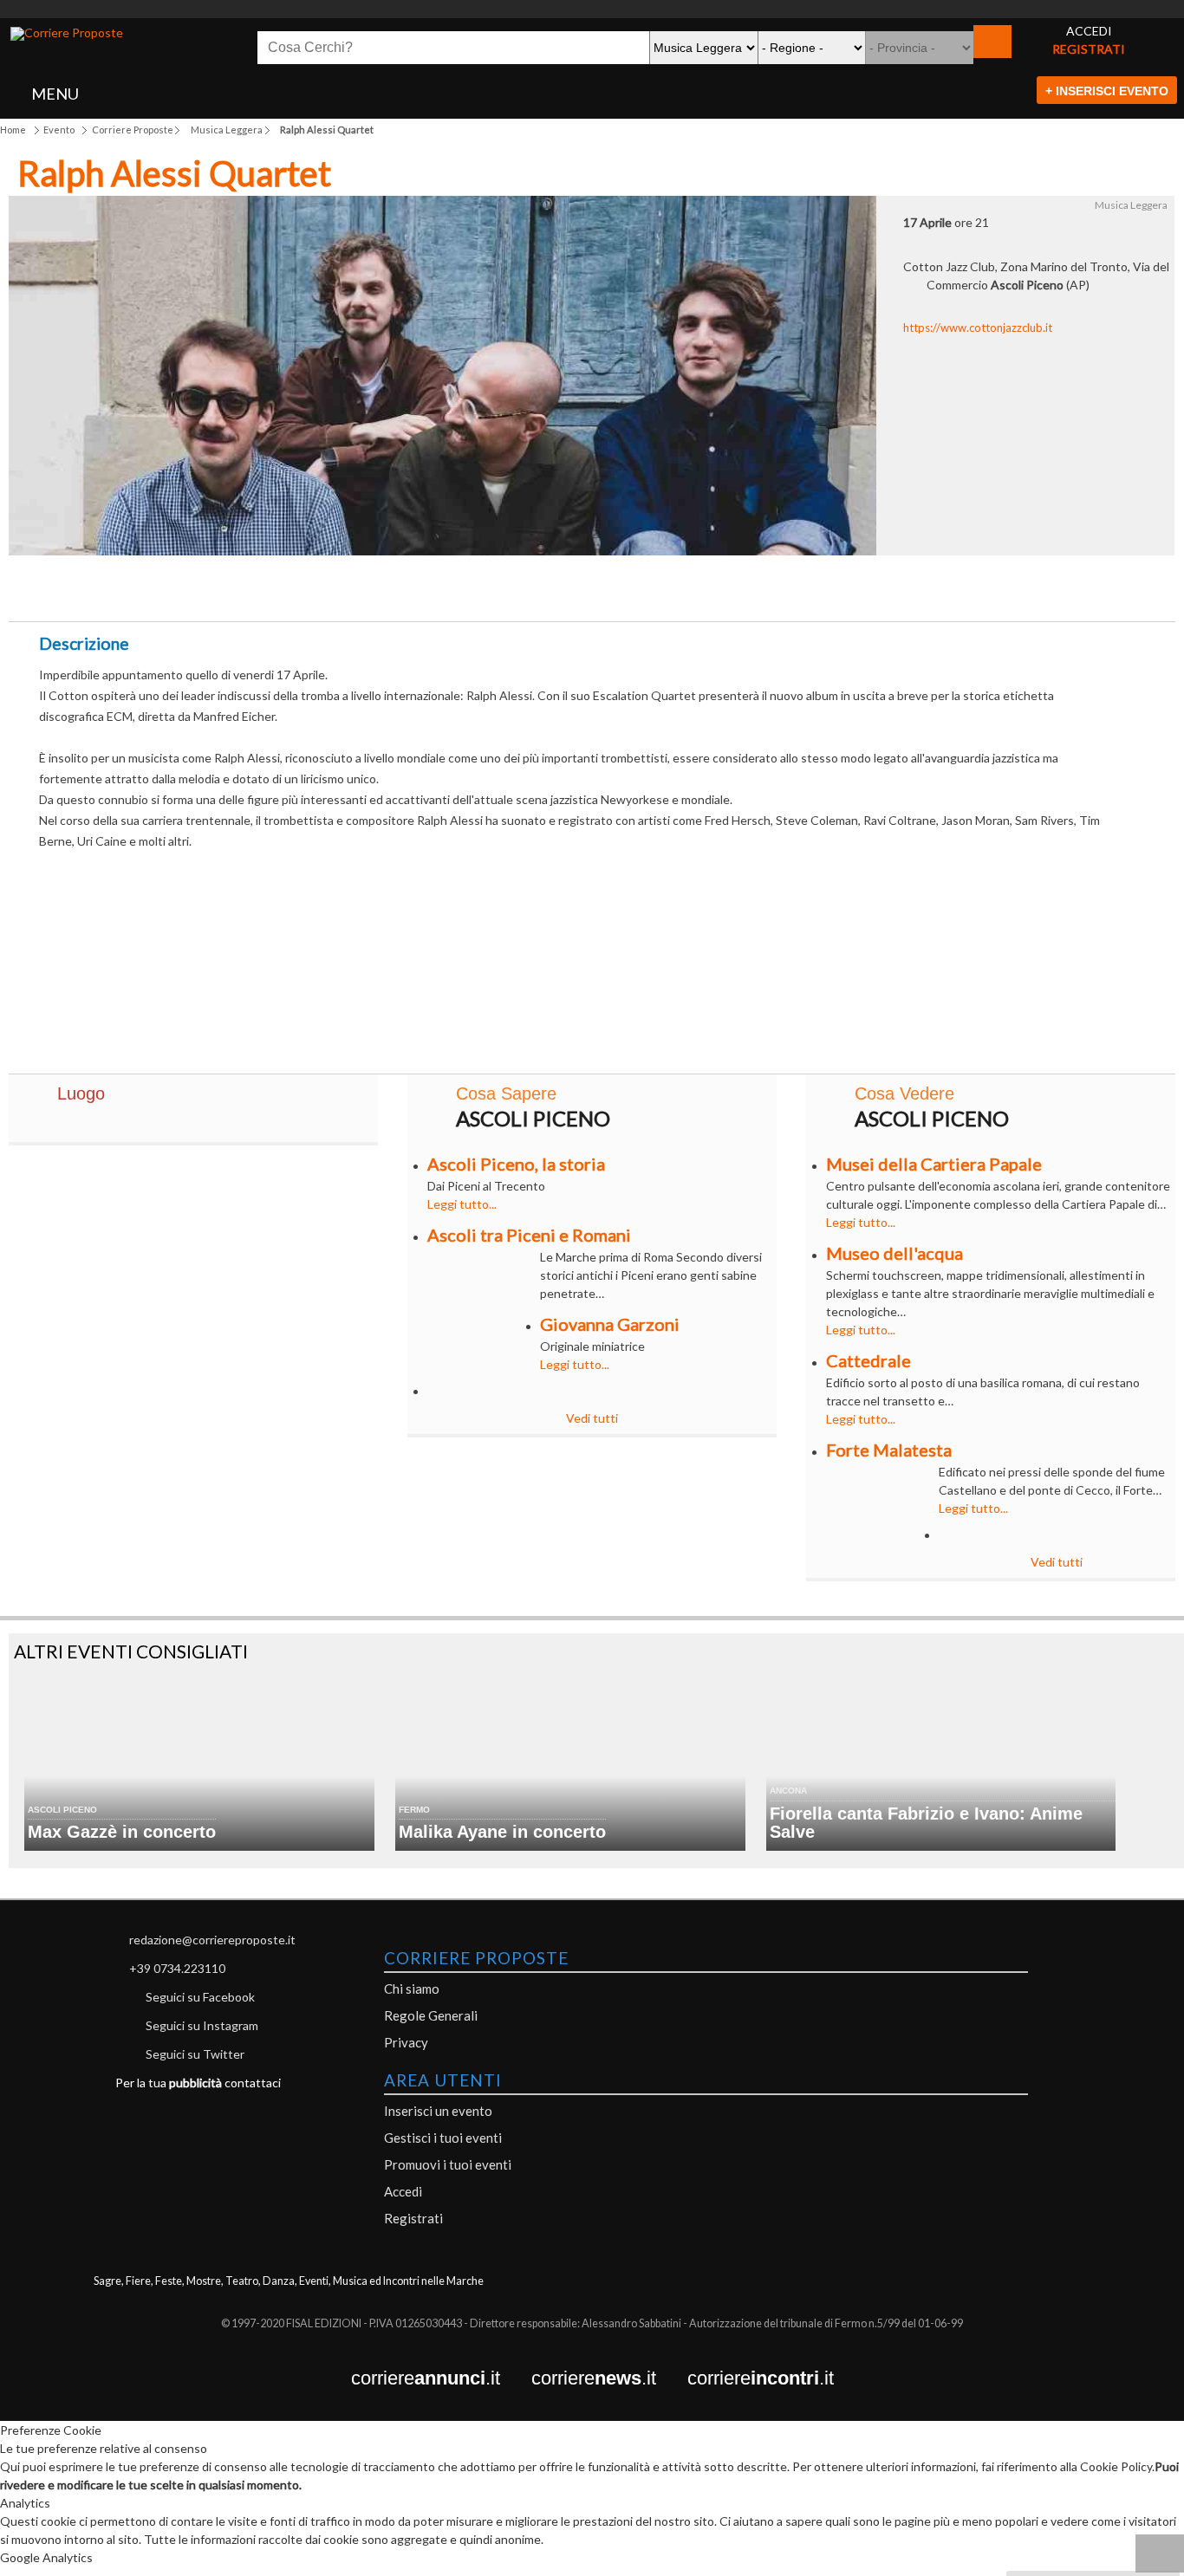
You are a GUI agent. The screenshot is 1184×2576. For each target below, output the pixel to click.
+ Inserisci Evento (1107, 91)
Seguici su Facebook (200, 1997)
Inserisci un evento (438, 2111)
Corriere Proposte (133, 130)
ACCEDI (1089, 31)
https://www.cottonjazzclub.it (978, 328)
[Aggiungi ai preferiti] (774, 588)
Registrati (413, 2218)
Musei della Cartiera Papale (934, 1164)
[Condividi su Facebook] (411, 593)
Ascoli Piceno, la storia (516, 1164)
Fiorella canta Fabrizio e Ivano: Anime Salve (926, 1823)
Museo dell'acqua (895, 1253)
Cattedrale (868, 1360)
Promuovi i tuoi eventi (448, 2164)
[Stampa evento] (683, 593)
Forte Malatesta (889, 1450)
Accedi (403, 2191)
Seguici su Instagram (202, 2025)
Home (13, 130)
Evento (59, 130)
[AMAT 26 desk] (592, 9)
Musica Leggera (227, 130)
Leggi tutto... (462, 1204)
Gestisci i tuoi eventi (443, 2138)
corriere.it (441, 2379)
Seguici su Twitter (195, 2054)
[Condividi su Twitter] (501, 593)
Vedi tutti (592, 1418)
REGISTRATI (1089, 49)
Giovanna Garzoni (610, 1324)
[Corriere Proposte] (67, 34)
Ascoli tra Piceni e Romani (529, 1235)
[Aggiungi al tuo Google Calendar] (592, 583)
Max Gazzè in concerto (122, 1832)
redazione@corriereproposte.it (212, 1940)
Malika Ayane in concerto (502, 1832)
